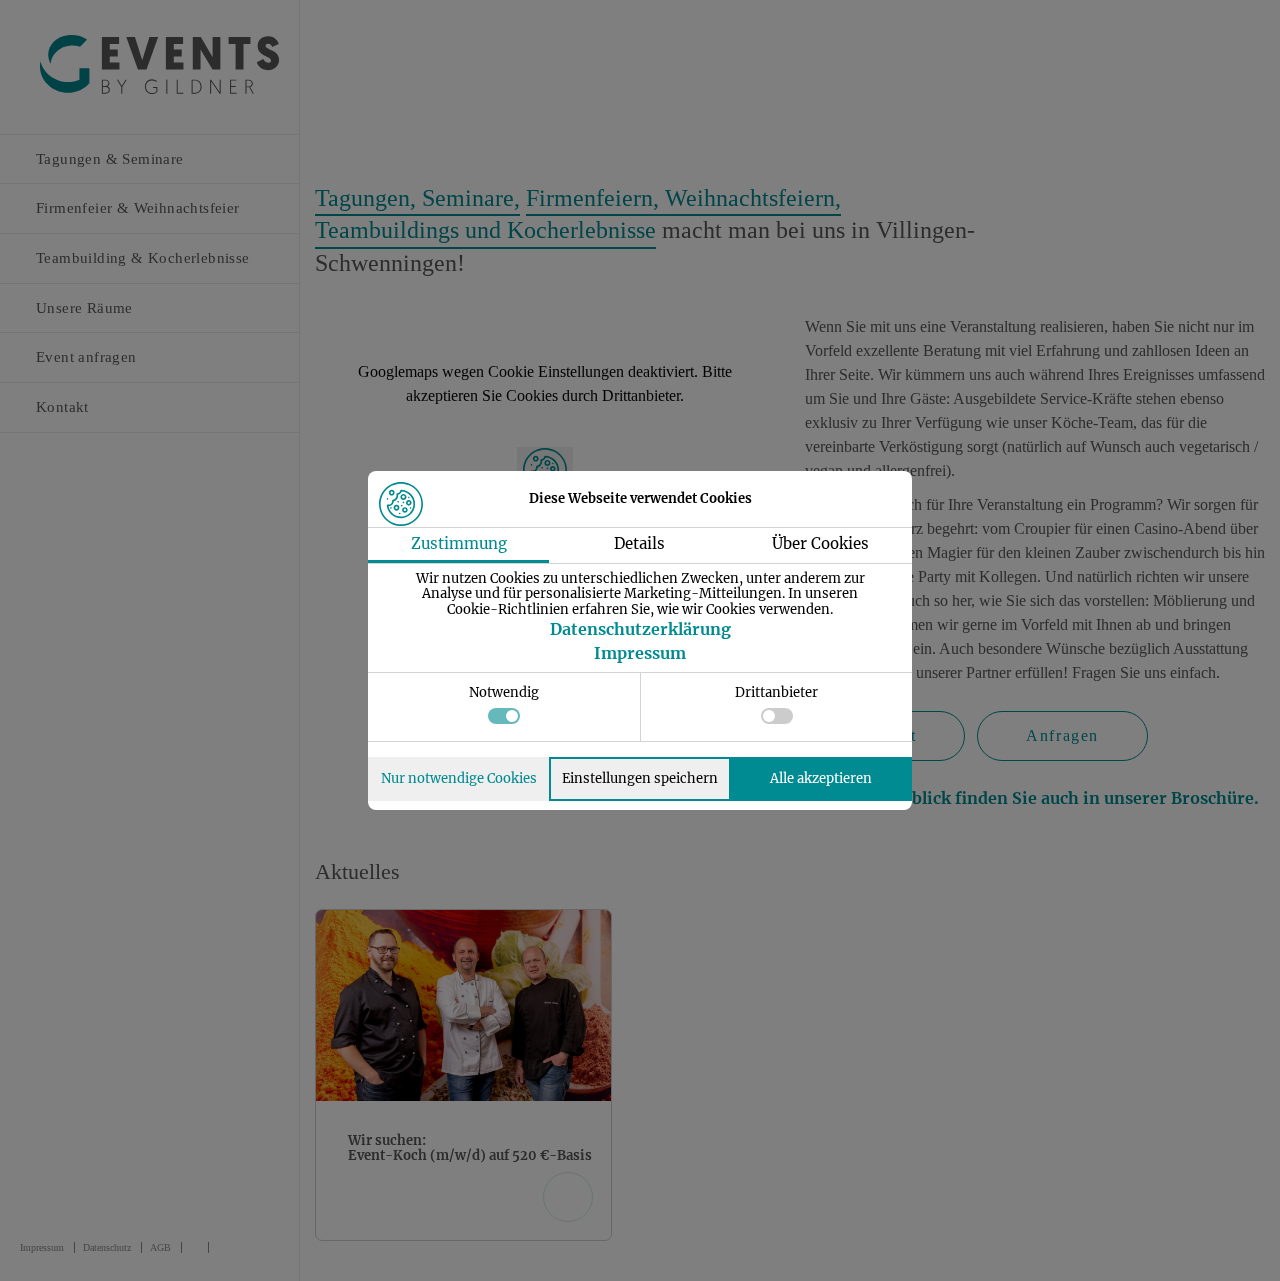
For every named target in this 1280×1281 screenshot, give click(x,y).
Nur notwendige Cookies (459, 778)
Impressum (640, 653)
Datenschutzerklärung (640, 629)
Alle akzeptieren (821, 778)
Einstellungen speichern (640, 778)
